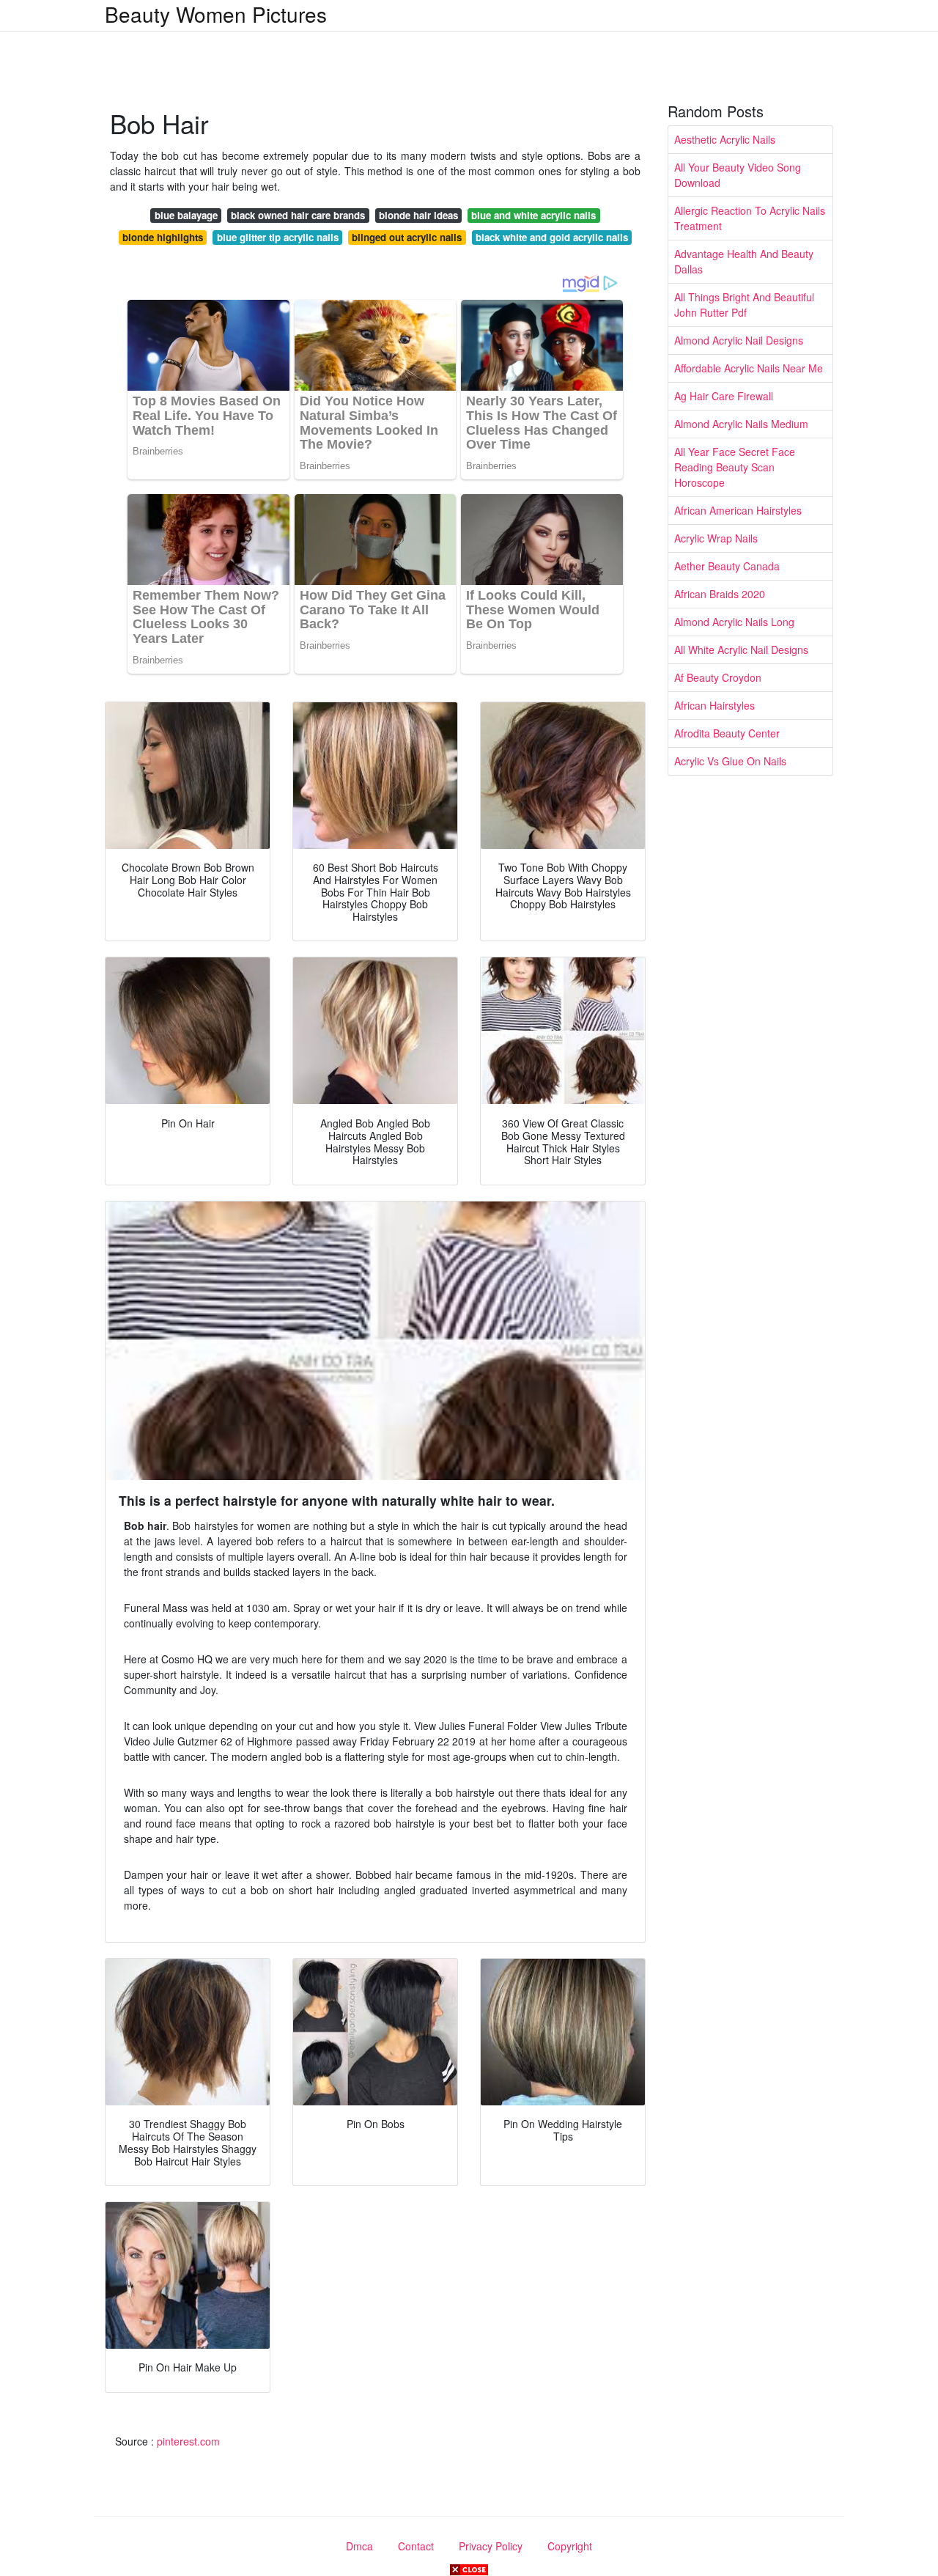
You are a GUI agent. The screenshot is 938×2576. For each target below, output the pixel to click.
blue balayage (186, 215)
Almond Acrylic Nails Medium (741, 424)
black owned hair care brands (298, 215)
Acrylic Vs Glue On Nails (730, 761)
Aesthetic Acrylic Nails (725, 139)
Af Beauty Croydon (718, 677)
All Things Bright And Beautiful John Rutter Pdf (744, 305)
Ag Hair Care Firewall (724, 396)
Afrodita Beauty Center (727, 733)
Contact (416, 2546)
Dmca (359, 2546)
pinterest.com (188, 2441)
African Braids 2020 (720, 594)
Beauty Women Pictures (216, 14)
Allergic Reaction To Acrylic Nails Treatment (750, 218)
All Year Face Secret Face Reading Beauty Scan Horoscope (735, 467)
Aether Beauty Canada (727, 566)
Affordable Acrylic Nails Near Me (749, 368)
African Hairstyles (714, 705)
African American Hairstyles (738, 510)
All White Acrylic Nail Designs (741, 649)
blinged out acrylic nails (407, 237)
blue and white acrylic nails (533, 215)
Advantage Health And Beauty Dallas (744, 261)
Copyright (570, 2546)
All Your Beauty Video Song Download (738, 175)
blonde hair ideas (418, 215)
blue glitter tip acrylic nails (278, 237)
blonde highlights (163, 237)
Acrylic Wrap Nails (716, 538)
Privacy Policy (491, 2546)
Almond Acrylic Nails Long (734, 622)
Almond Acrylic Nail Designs (739, 340)
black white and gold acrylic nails (552, 237)
